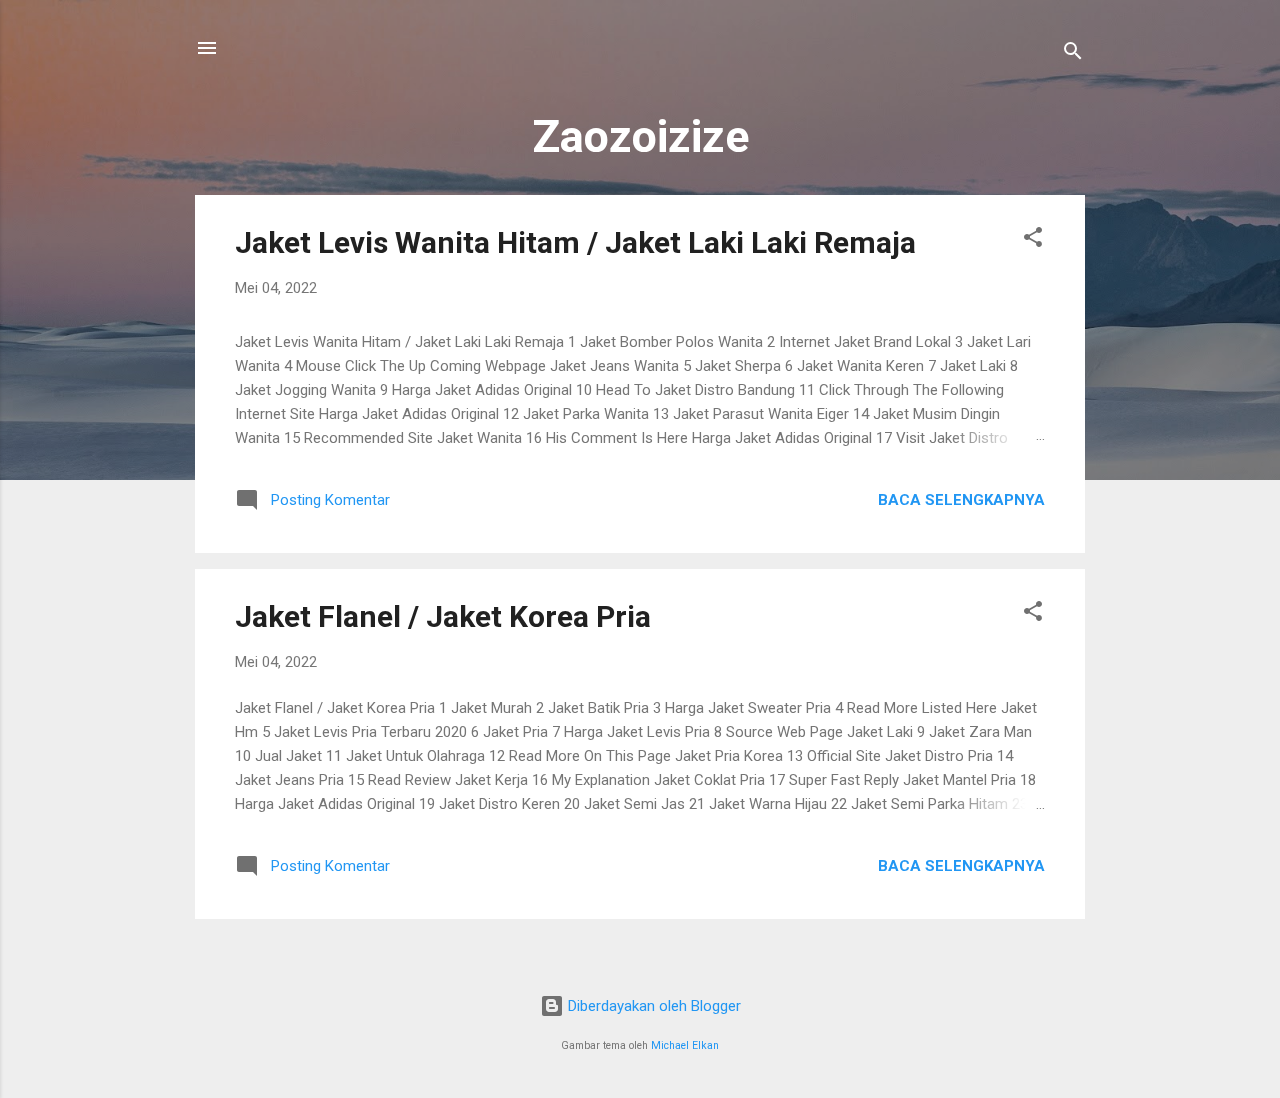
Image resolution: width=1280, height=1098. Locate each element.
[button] (1033, 240)
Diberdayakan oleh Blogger (652, 1006)
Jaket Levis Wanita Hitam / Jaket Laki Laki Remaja (575, 242)
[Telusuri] (1073, 54)
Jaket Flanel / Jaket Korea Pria (443, 616)
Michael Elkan (685, 1045)
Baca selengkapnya (961, 500)
